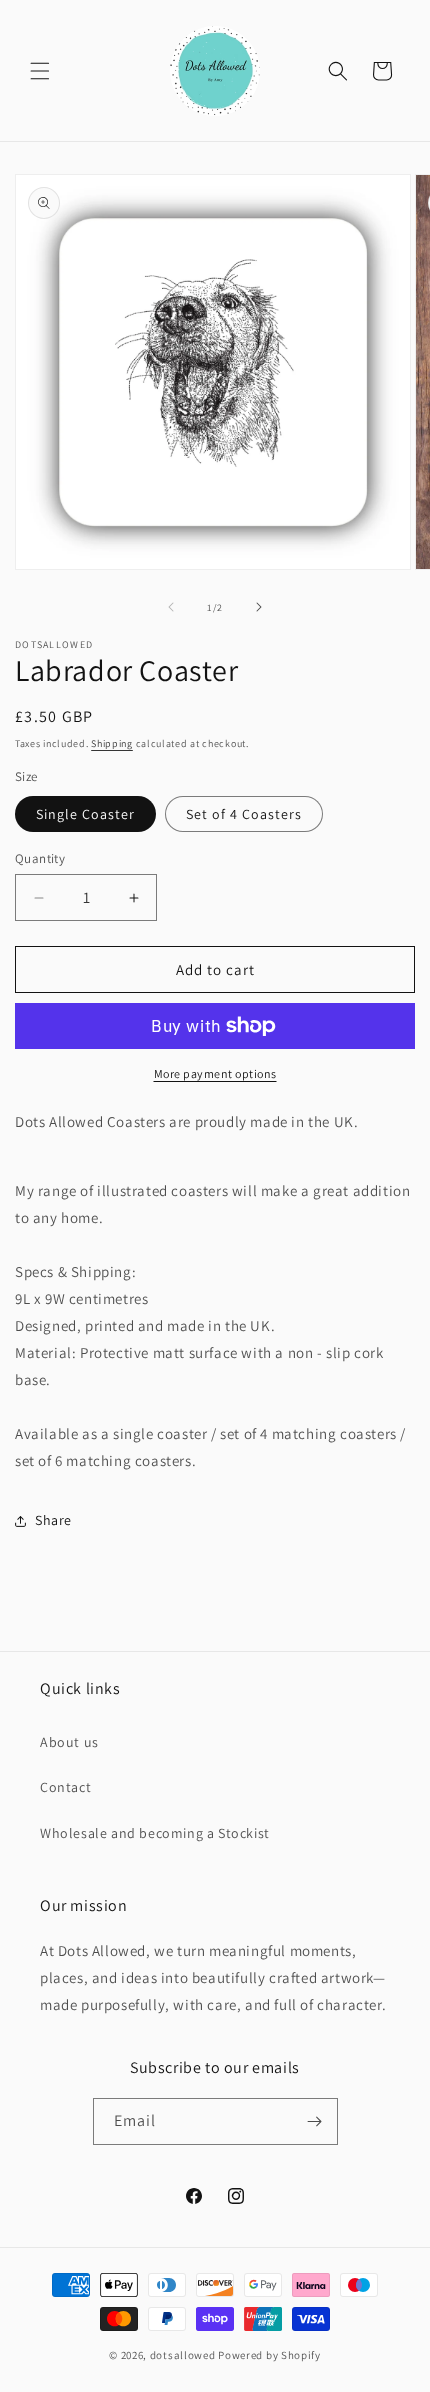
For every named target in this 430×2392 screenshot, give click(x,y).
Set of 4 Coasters (244, 814)
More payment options (215, 1073)
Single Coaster (85, 814)
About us (69, 1742)
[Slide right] (259, 607)
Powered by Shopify (269, 2355)
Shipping (112, 743)
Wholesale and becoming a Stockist (155, 1833)
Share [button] (53, 1520)
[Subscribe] (315, 2121)
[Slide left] (171, 607)
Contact (65, 1787)
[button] (40, 71)
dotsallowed (183, 2355)
